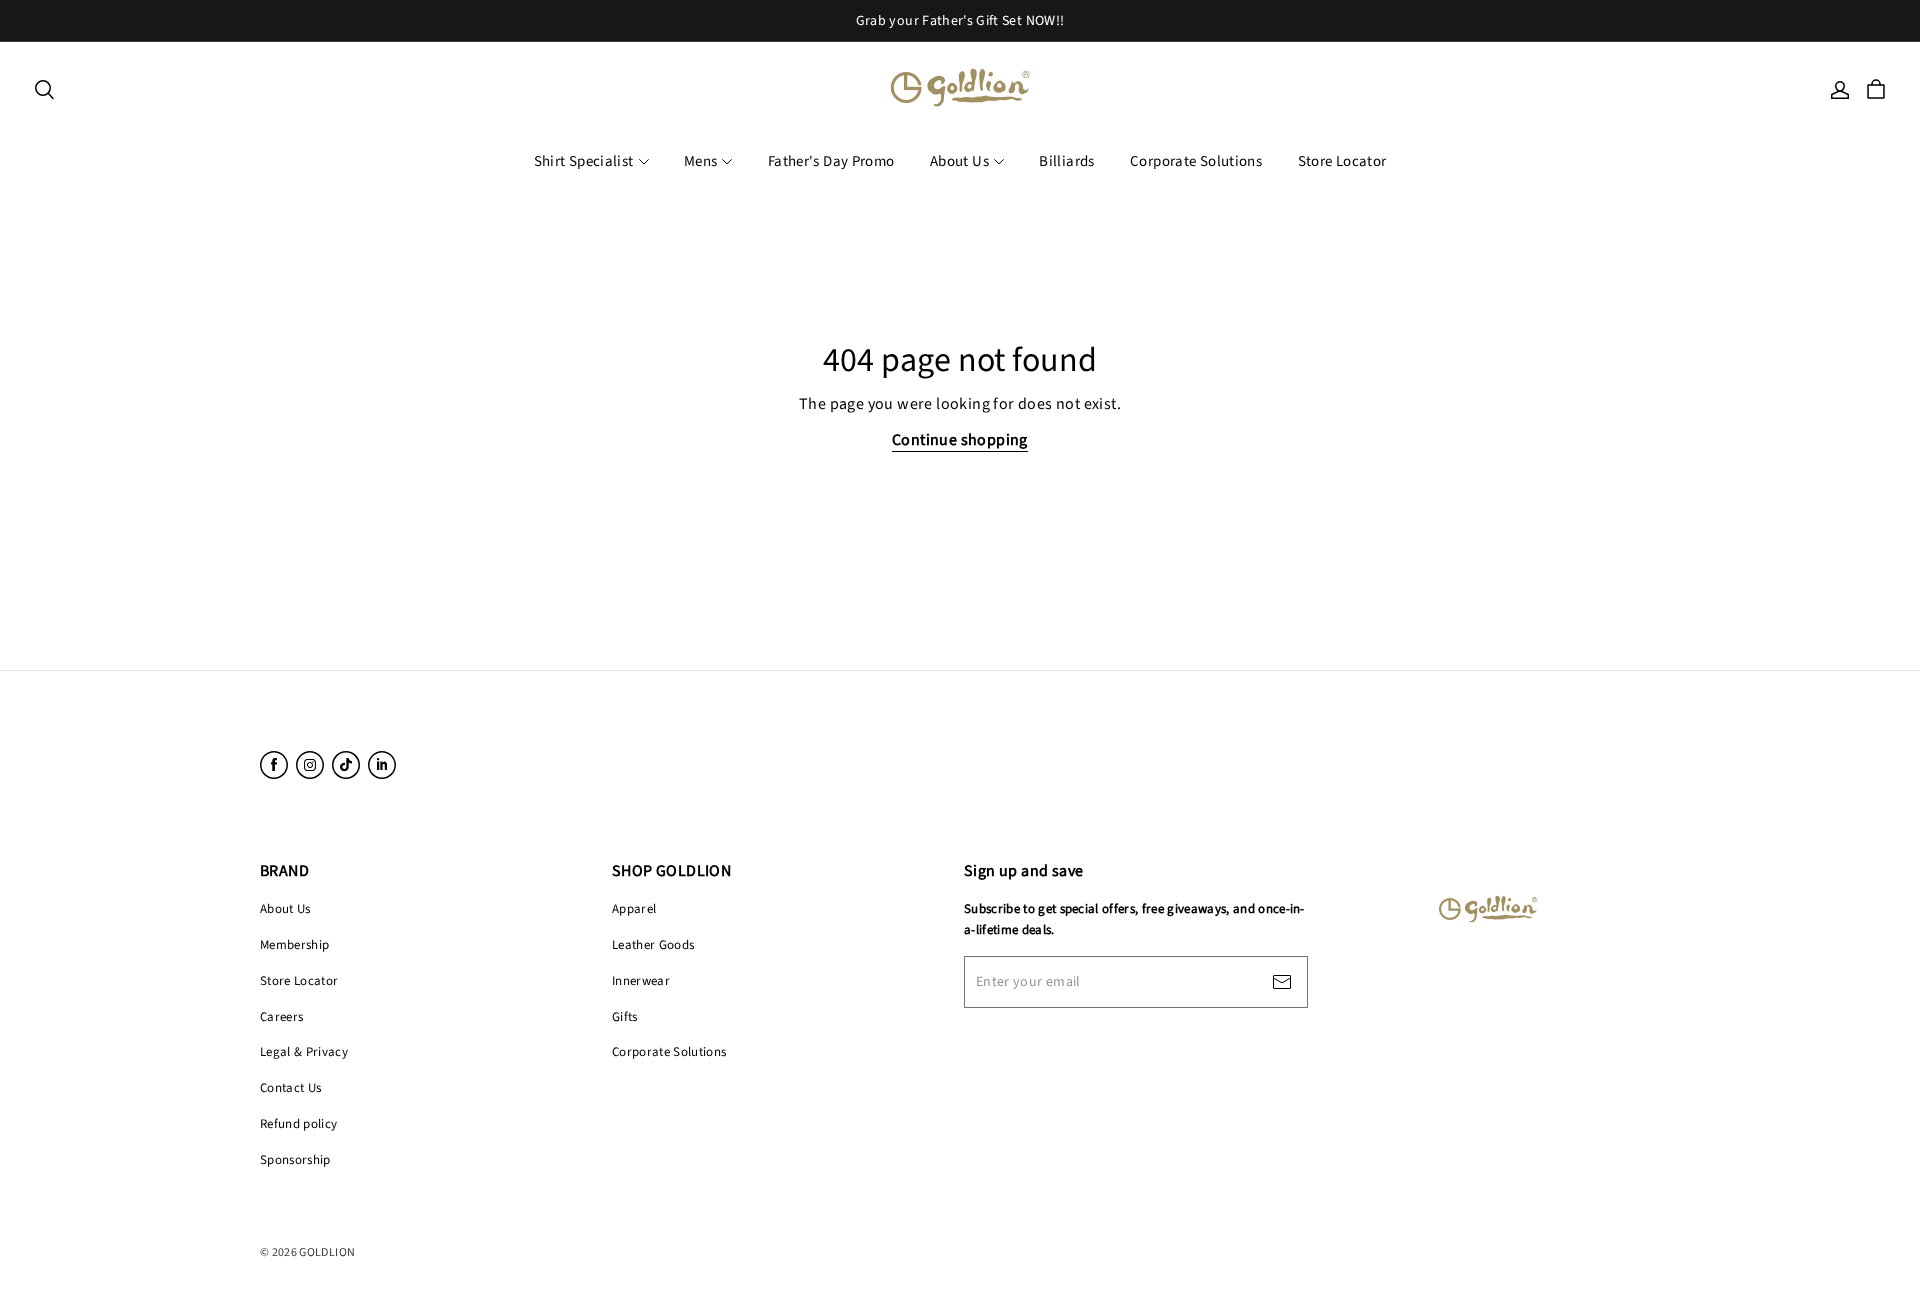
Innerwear (641, 981)
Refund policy (298, 1124)
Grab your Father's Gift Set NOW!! (960, 21)
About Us (959, 161)
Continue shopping (960, 440)
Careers (281, 1017)
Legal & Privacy (304, 1052)
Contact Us (290, 1088)
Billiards (1066, 161)
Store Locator (1342, 161)
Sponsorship (295, 1160)
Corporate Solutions (1196, 161)
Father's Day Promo (831, 161)
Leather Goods (653, 945)
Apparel (634, 909)
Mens (701, 161)
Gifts (625, 1017)
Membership (294, 945)
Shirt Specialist (584, 161)
